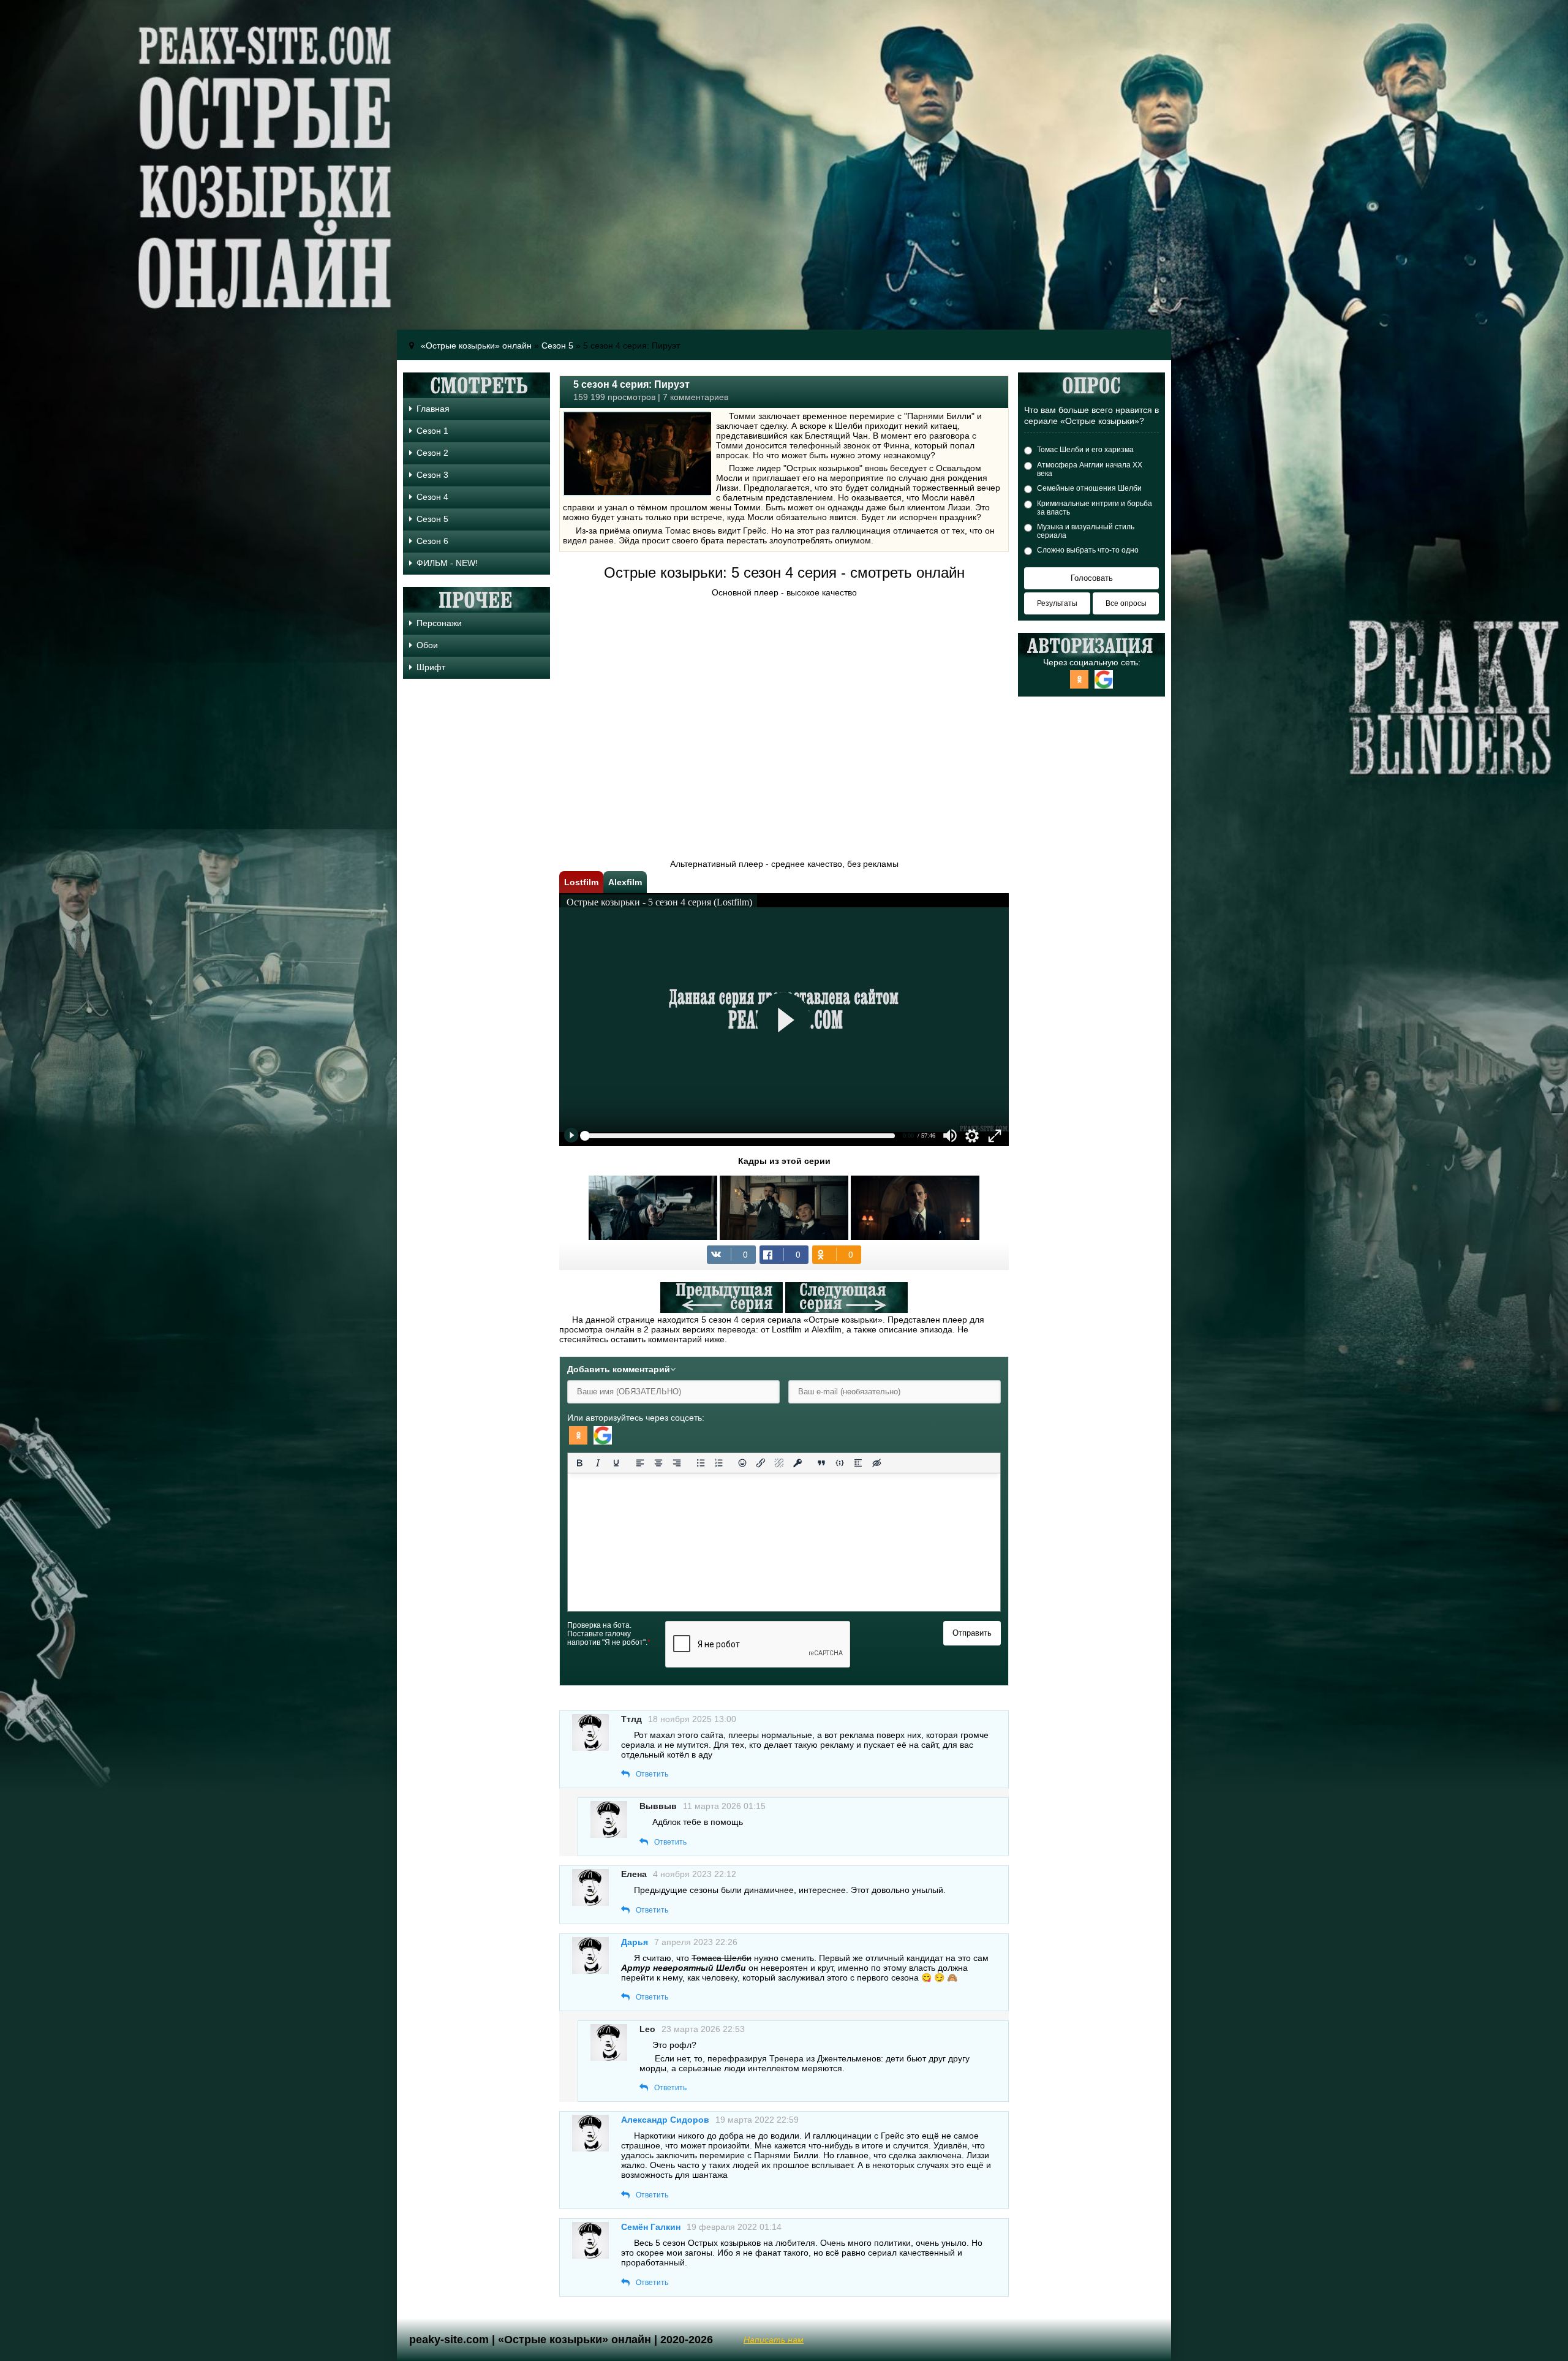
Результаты (1057, 603)
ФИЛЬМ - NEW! (447, 563)
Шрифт (431, 667)
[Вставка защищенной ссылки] (797, 1463)
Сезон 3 (432, 475)
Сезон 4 (432, 497)
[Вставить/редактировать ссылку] (761, 1463)
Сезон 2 (432, 453)
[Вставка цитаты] (821, 1463)
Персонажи (439, 623)
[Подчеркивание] (616, 1463)
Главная (433, 409)
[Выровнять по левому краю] (640, 1463)
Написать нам (774, 2340)
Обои (427, 645)
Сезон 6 (432, 541)
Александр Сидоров (665, 2120)
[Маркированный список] (701, 1463)
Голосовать (1092, 578)
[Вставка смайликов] (743, 1463)
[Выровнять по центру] (658, 1463)
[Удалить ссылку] (779, 1463)
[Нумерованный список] (719, 1463)
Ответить (652, 1774)
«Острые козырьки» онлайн (476, 346)
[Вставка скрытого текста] (876, 1463)
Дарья (635, 1942)
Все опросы (1126, 603)
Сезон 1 (432, 431)
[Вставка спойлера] (858, 1463)
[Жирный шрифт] (579, 1463)
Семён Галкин (651, 2227)
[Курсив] (598, 1463)
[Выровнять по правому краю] (677, 1463)
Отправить (972, 1633)
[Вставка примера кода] (840, 1463)
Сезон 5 (557, 346)
